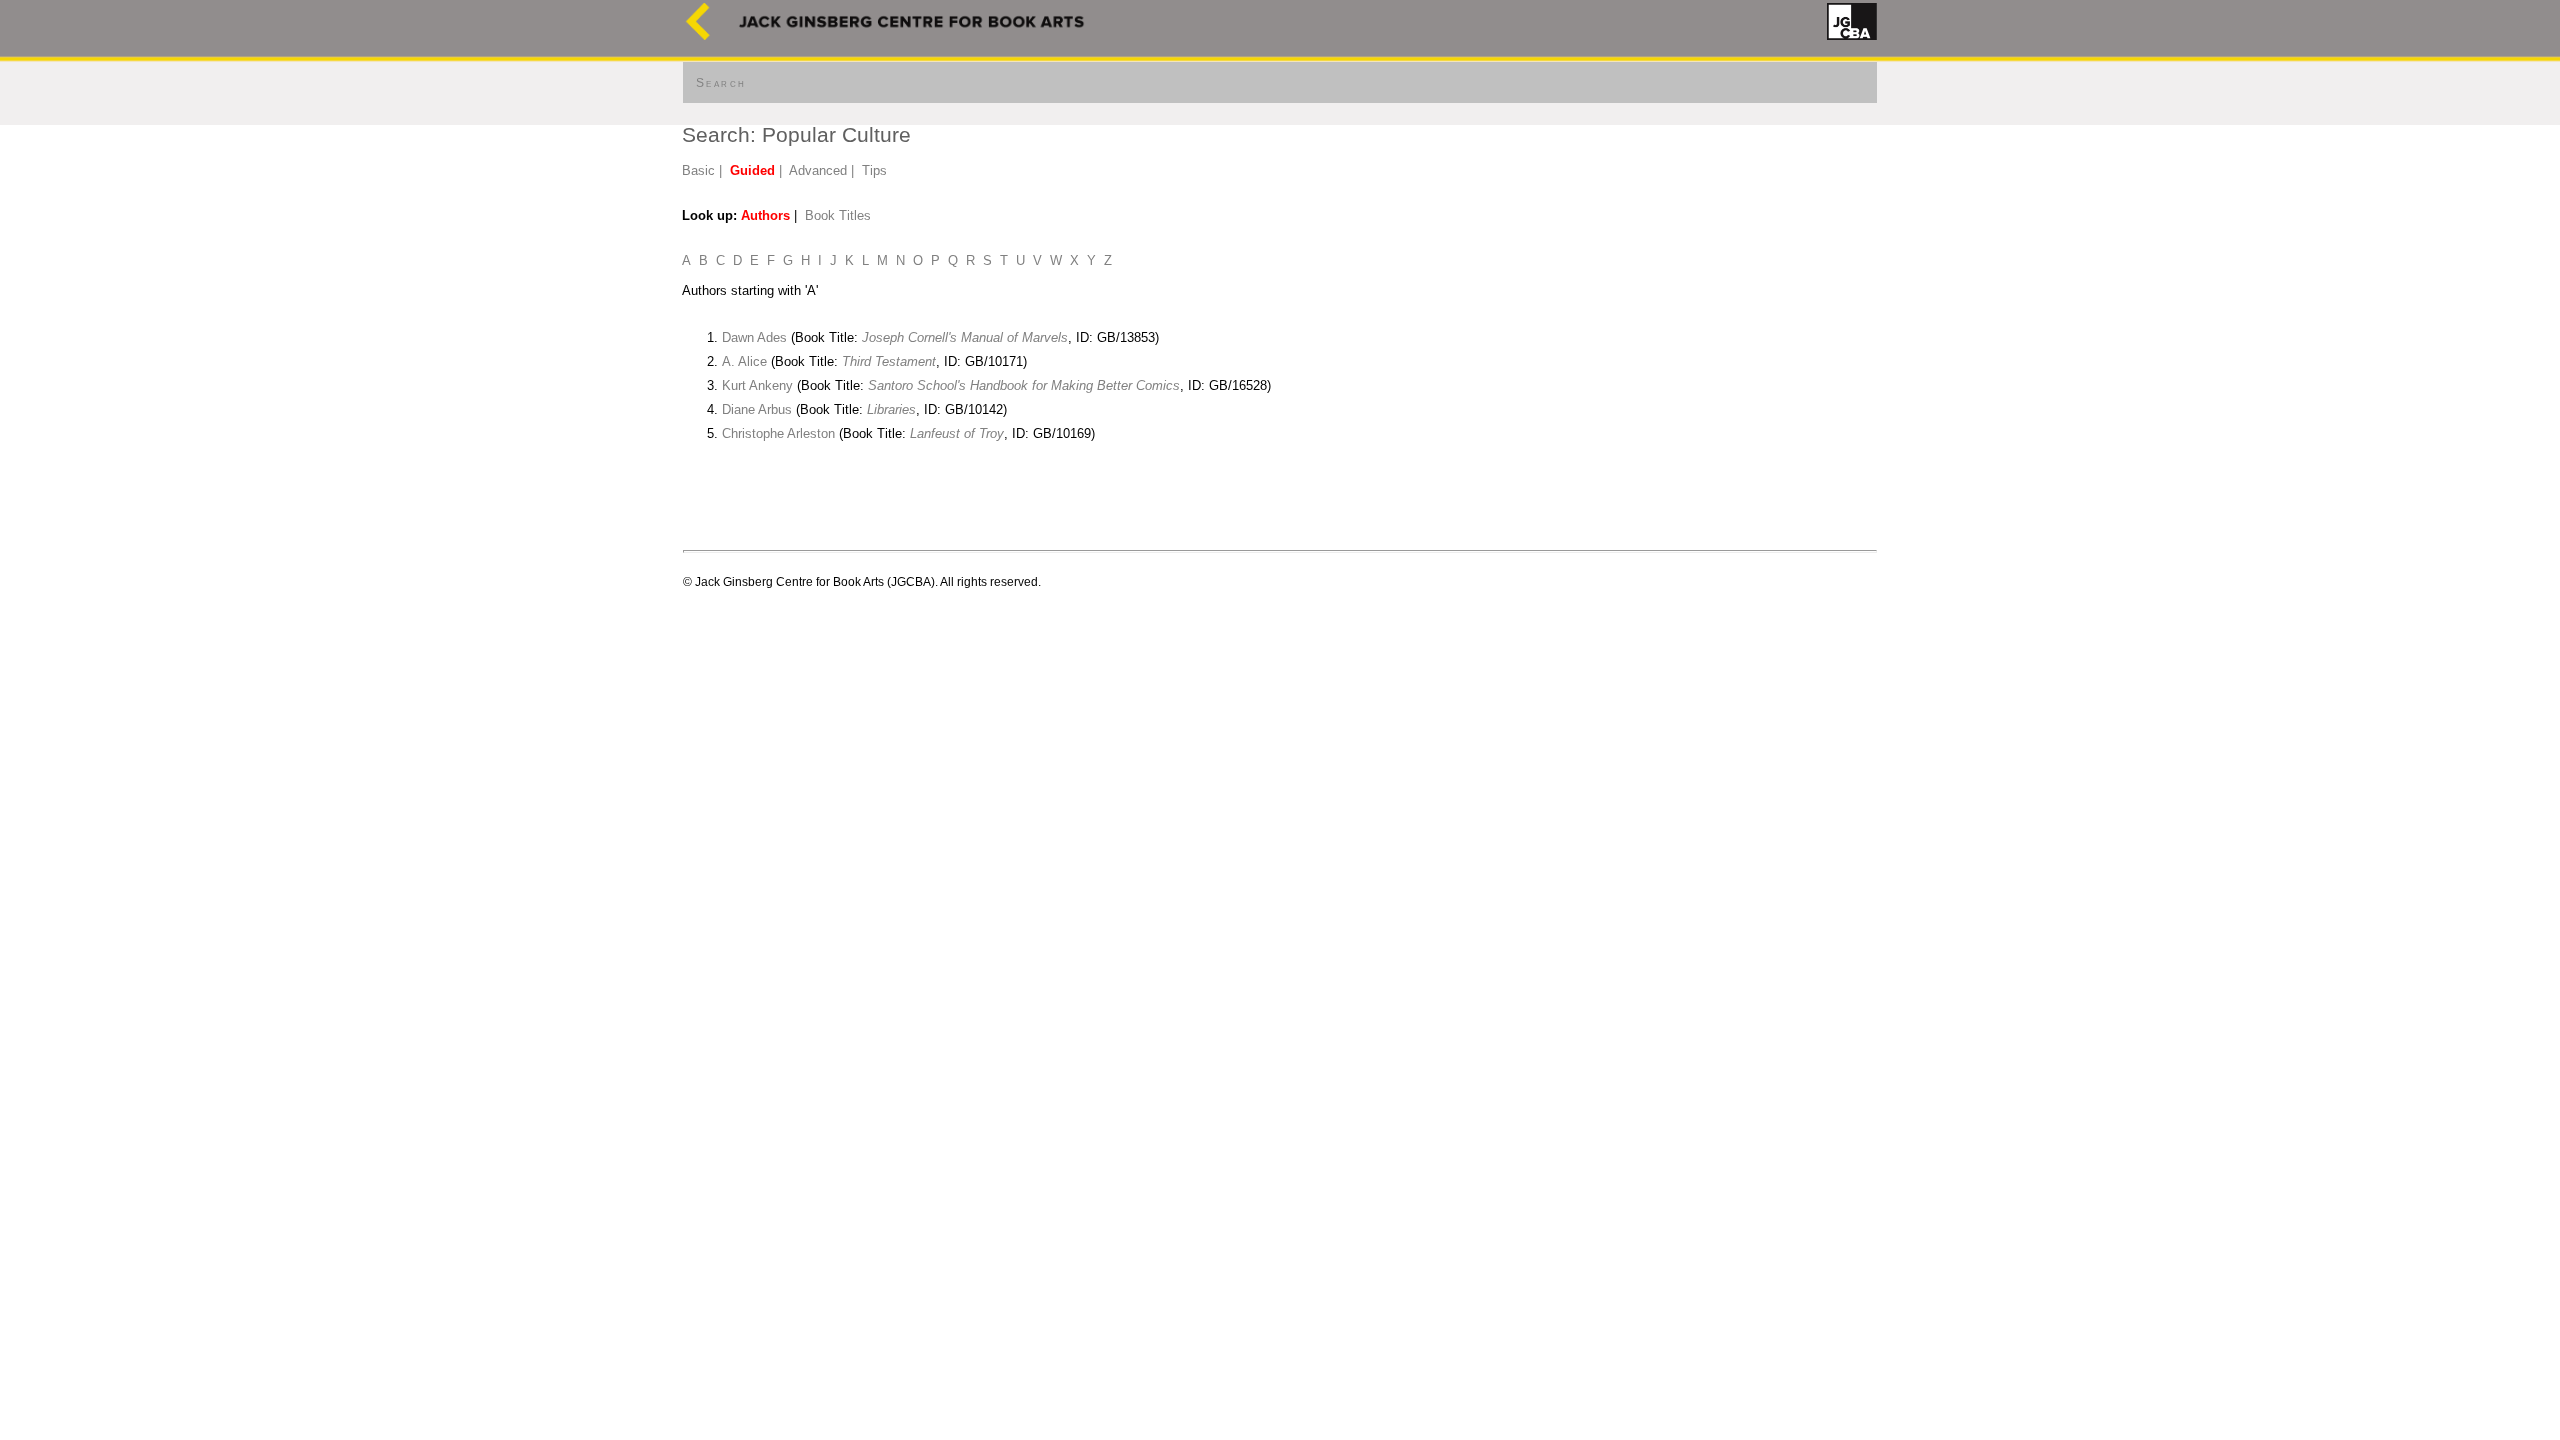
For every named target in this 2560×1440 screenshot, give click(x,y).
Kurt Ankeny (757, 385)
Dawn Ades (754, 337)
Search (721, 83)
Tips (874, 170)
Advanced (818, 170)
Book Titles (838, 215)
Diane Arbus (757, 409)
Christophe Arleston (778, 433)
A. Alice (744, 361)
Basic (698, 170)
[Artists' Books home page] (698, 35)
